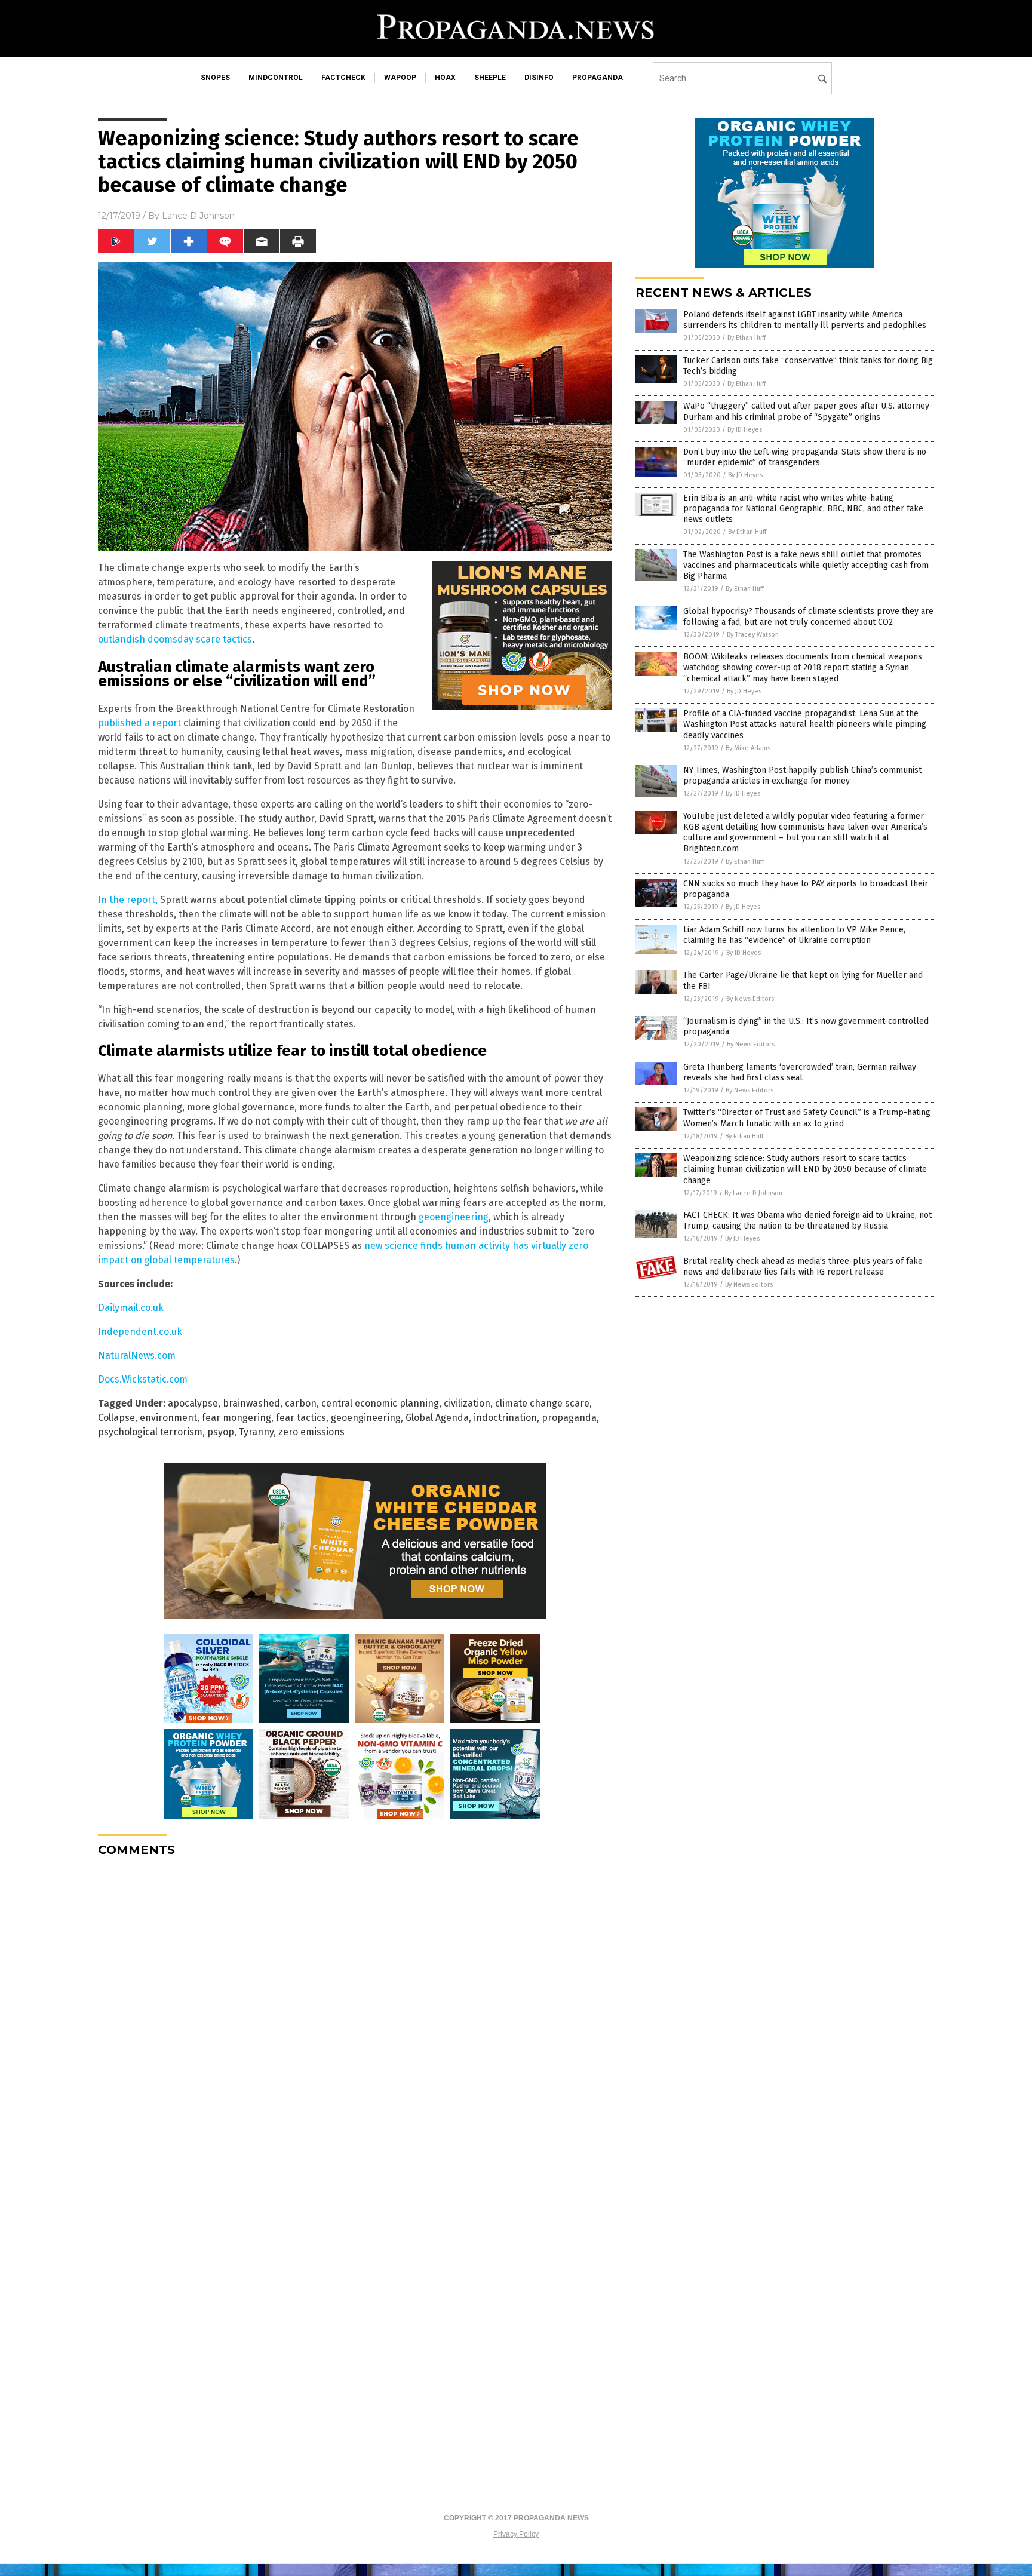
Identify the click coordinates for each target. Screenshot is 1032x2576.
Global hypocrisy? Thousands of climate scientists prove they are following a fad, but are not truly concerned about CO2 (808, 617)
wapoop (400, 78)
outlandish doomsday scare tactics (175, 639)
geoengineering (454, 1217)
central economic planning (380, 1403)
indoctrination (505, 1418)
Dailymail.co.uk (131, 1308)
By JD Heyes (745, 430)
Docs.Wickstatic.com (143, 1379)
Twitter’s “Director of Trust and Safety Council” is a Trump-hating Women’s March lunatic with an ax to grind (807, 1118)
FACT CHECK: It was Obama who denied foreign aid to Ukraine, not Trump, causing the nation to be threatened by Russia (807, 1221)
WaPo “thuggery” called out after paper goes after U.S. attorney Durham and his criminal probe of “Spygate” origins (806, 411)
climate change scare (542, 1403)
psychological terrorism (150, 1432)
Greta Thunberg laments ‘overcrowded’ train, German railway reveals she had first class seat (800, 1072)
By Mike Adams (748, 748)
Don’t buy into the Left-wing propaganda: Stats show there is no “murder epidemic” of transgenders (805, 457)
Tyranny (256, 1432)
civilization (467, 1403)
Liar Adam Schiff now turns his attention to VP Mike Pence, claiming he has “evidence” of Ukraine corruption (794, 935)
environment (168, 1418)
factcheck (343, 78)
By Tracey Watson (753, 635)
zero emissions (311, 1432)
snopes (215, 78)
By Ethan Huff (747, 338)
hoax (445, 78)
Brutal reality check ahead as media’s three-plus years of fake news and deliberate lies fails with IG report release (803, 1266)
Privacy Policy (516, 2534)
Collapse (116, 1418)
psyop (221, 1432)
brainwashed (251, 1403)
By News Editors (750, 999)
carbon (301, 1403)
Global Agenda (437, 1418)
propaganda (598, 78)
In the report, (128, 900)
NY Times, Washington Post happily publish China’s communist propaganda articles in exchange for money (802, 776)
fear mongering (236, 1418)
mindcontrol (276, 78)
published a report (139, 723)
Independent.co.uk (140, 1332)
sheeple (490, 78)
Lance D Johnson (198, 216)
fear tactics (301, 1418)
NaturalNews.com (137, 1355)
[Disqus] (355, 2016)
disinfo (539, 78)
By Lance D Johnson (753, 1193)
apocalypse (193, 1403)
